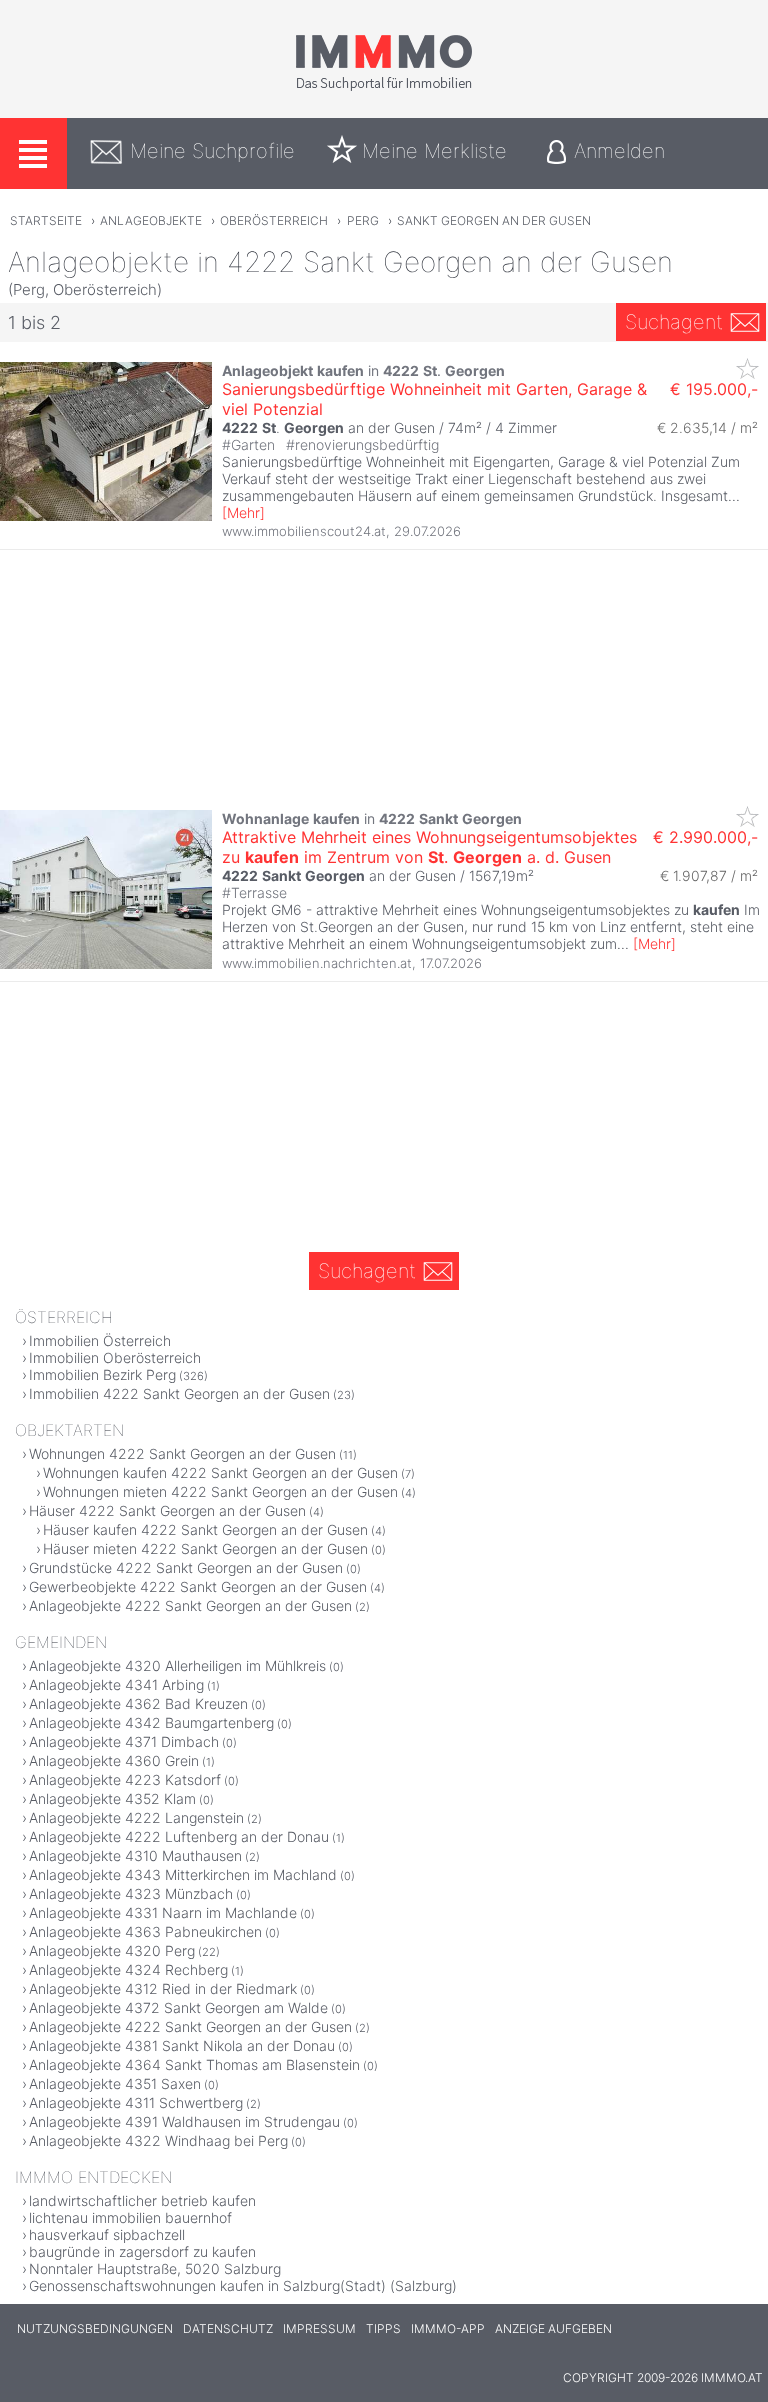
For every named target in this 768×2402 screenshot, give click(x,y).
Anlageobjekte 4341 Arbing (116, 1684)
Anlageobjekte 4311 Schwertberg (136, 2102)
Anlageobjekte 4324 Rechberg (128, 1969)
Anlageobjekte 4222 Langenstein (136, 1817)
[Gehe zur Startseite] (384, 87)
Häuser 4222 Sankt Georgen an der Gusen (167, 1510)
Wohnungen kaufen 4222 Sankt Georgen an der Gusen (220, 1472)
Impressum (319, 2328)
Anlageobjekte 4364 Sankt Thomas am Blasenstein (194, 2064)
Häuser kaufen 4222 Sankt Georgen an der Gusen (205, 1529)
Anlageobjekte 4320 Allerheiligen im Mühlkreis (177, 1665)
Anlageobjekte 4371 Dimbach (124, 1741)
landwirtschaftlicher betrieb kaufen (142, 2200)
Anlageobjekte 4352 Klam (112, 1798)
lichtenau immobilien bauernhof (130, 2217)
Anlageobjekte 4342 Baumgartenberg (151, 1722)
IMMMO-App (448, 2328)
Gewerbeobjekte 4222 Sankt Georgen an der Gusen (198, 1586)
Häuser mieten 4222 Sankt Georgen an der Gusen (205, 1548)
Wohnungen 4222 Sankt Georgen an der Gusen (182, 1453)
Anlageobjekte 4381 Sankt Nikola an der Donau (182, 2045)
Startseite (46, 220)
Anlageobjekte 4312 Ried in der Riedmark (163, 1988)
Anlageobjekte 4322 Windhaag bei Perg (158, 2140)
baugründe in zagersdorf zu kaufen (142, 2251)
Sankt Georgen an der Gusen (494, 220)
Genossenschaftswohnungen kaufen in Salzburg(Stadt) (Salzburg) (243, 2285)
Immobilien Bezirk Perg (102, 1374)
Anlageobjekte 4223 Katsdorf (125, 1779)
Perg (363, 220)
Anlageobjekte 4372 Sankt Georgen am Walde (178, 2007)
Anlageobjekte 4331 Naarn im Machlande (163, 1912)
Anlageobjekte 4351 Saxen (115, 2083)
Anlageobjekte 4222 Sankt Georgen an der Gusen (190, 1605)
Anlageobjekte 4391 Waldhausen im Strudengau (184, 2121)
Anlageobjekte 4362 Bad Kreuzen (138, 1703)
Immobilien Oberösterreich (115, 1357)
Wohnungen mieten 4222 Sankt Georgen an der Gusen (220, 1491)
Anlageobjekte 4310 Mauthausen (135, 1855)
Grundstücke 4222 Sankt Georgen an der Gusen (186, 1567)
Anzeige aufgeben (553, 2328)
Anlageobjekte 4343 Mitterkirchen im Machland (183, 1874)
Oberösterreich (274, 220)
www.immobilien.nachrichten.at (317, 963)
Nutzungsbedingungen (95, 2328)
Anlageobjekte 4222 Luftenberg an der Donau (179, 1836)
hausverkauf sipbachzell (107, 2234)
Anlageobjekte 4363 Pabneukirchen (145, 1931)
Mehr (243, 512)
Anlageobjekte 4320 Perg (112, 1950)
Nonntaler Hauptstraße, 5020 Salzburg (155, 2268)
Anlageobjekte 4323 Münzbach (131, 1893)
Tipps (383, 2328)
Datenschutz (228, 2328)
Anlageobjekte (151, 220)
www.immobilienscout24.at (304, 531)
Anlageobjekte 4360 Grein (114, 1760)
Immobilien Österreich (100, 1340)
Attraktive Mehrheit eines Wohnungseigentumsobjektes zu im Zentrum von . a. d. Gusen (429, 847)
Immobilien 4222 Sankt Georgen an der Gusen (179, 1393)
